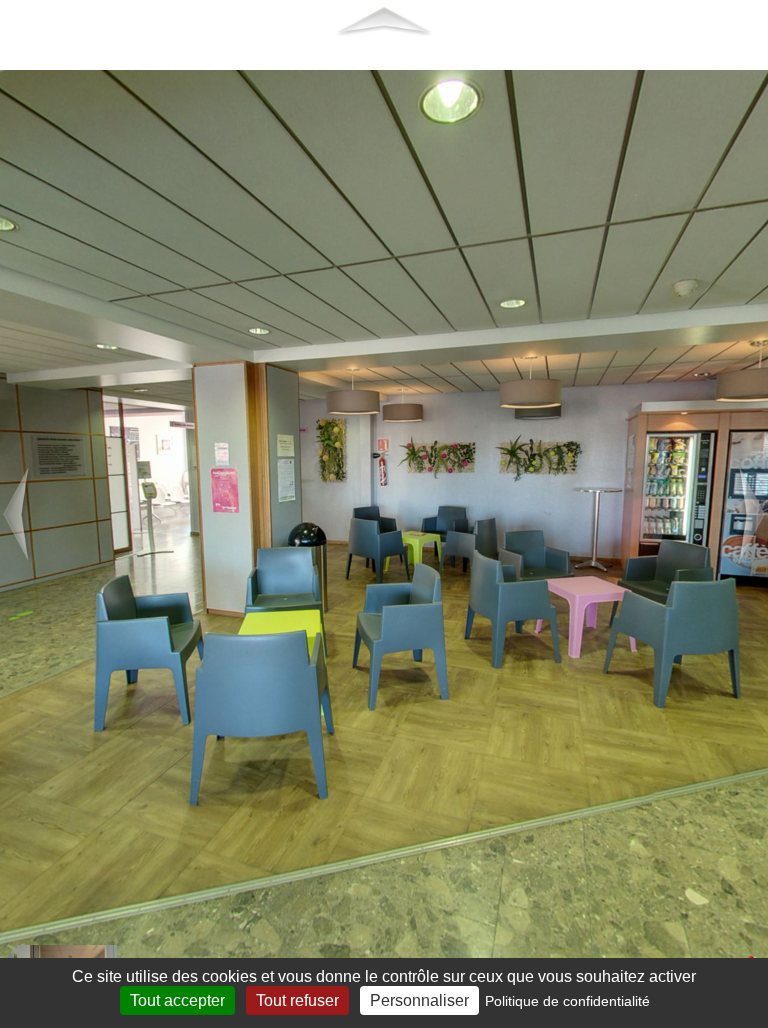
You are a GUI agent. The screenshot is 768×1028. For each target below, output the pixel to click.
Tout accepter (177, 1000)
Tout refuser (297, 1000)
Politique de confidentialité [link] (567, 1001)
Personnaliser (419, 1000)
